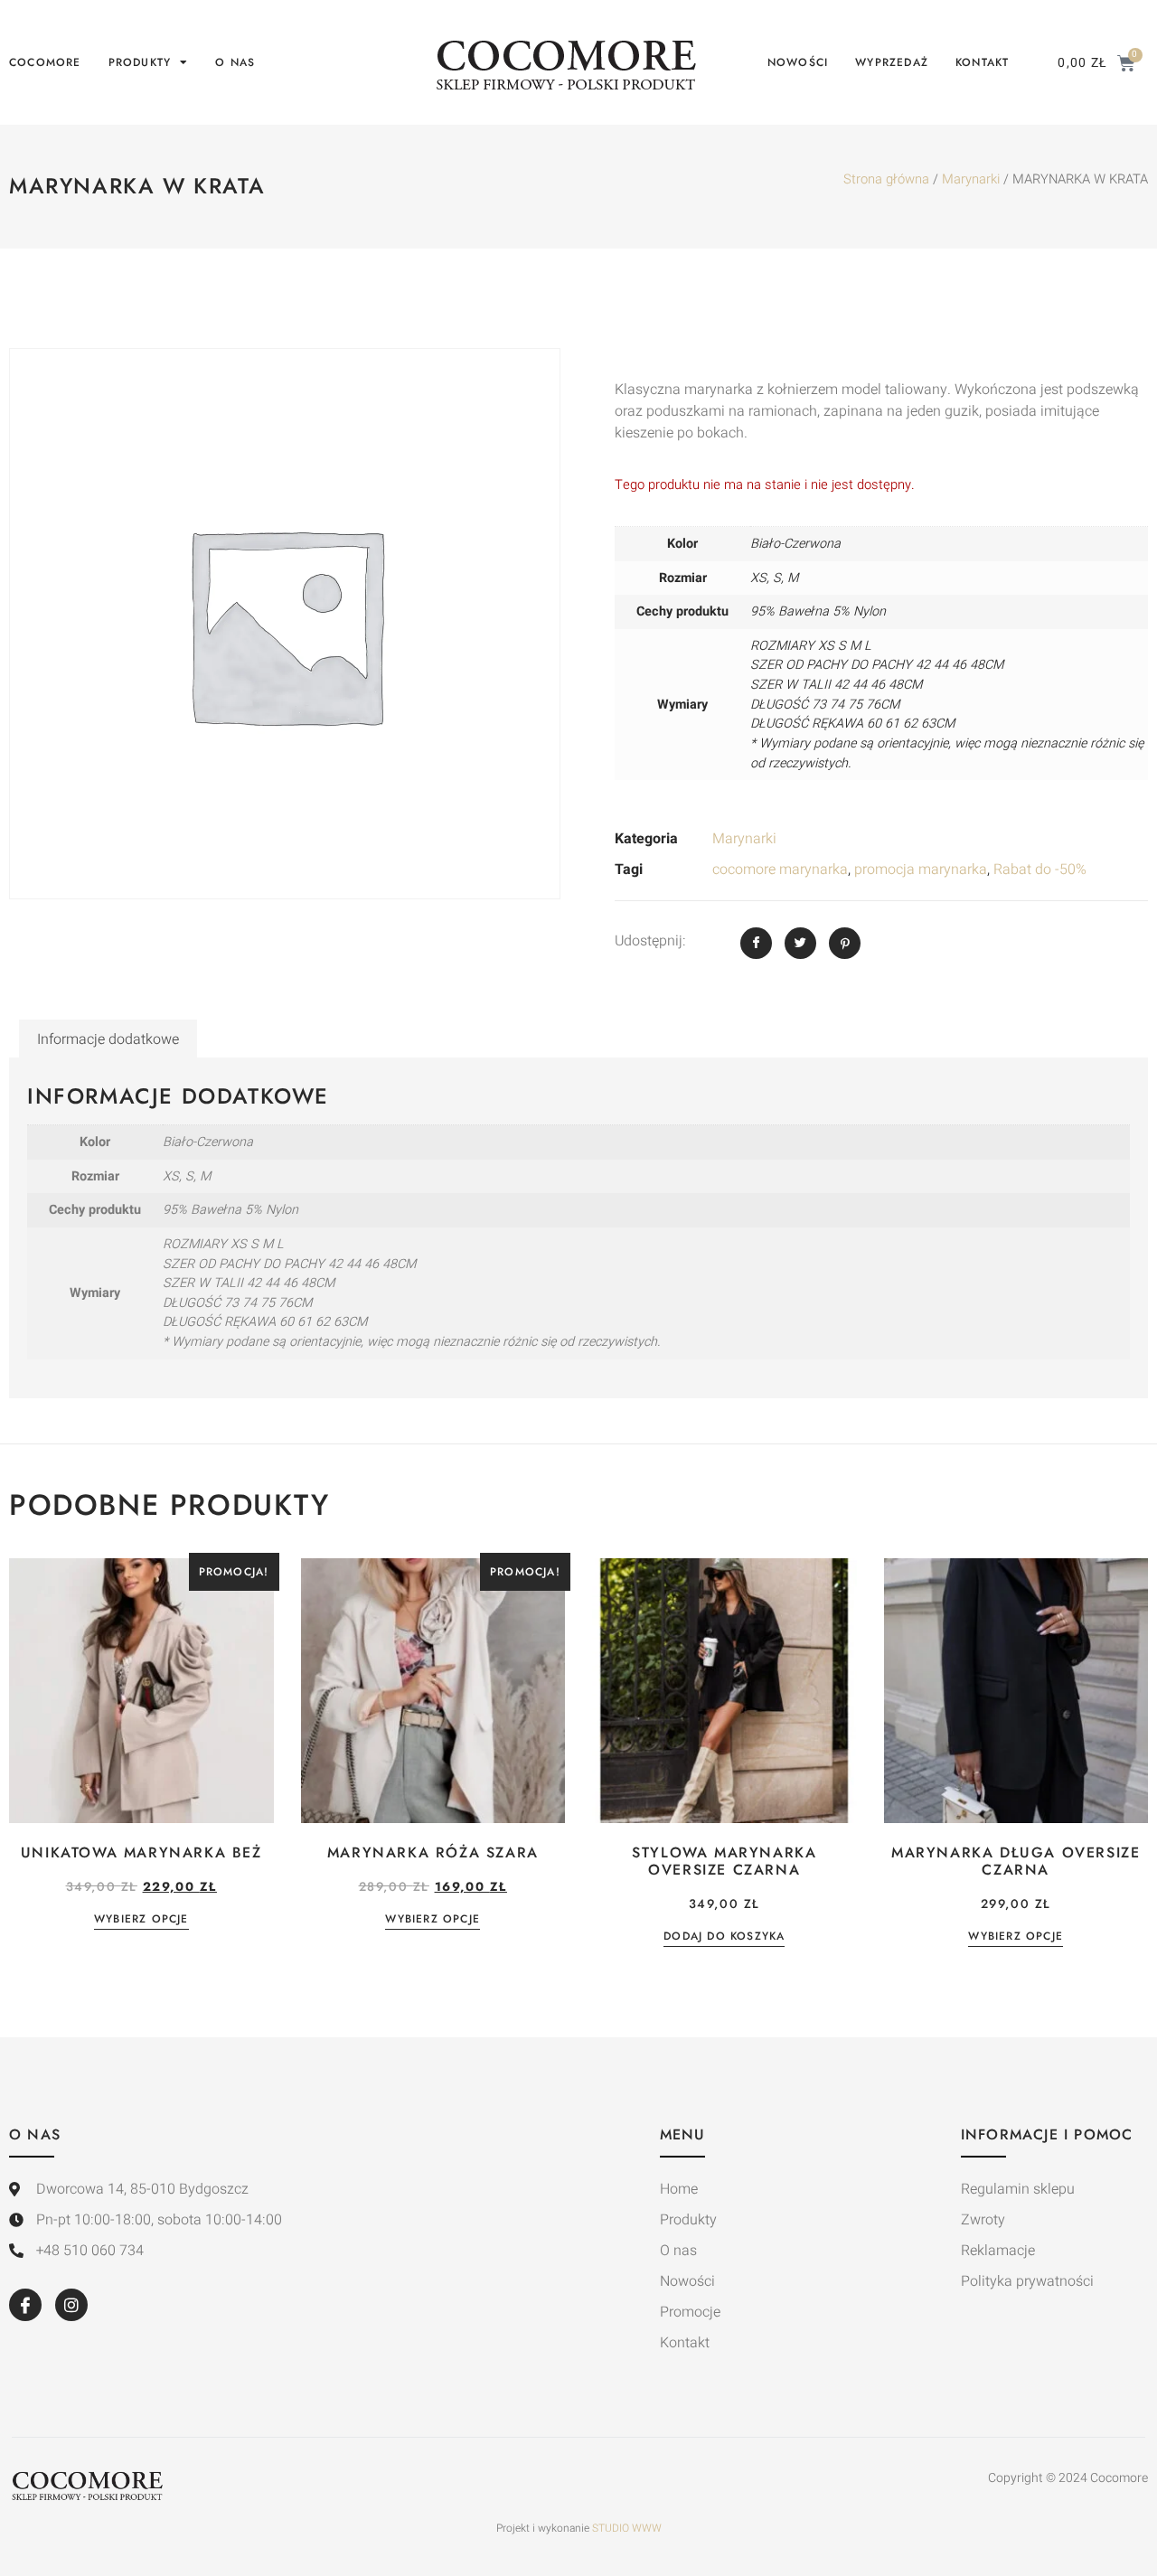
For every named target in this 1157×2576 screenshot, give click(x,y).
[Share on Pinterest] (845, 943)
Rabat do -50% (1040, 870)
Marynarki (971, 179)
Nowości (798, 62)
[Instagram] (71, 2305)
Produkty (140, 62)
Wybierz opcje (141, 1920)
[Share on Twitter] (800, 943)
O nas (235, 62)
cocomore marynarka (780, 870)
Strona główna (886, 179)
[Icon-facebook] (25, 2305)
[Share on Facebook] (756, 943)
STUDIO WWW (627, 2528)
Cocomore (45, 62)
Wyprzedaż (892, 62)
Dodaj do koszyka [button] (724, 1937)
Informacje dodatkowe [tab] (108, 1039)
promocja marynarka (921, 870)
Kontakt (982, 62)
